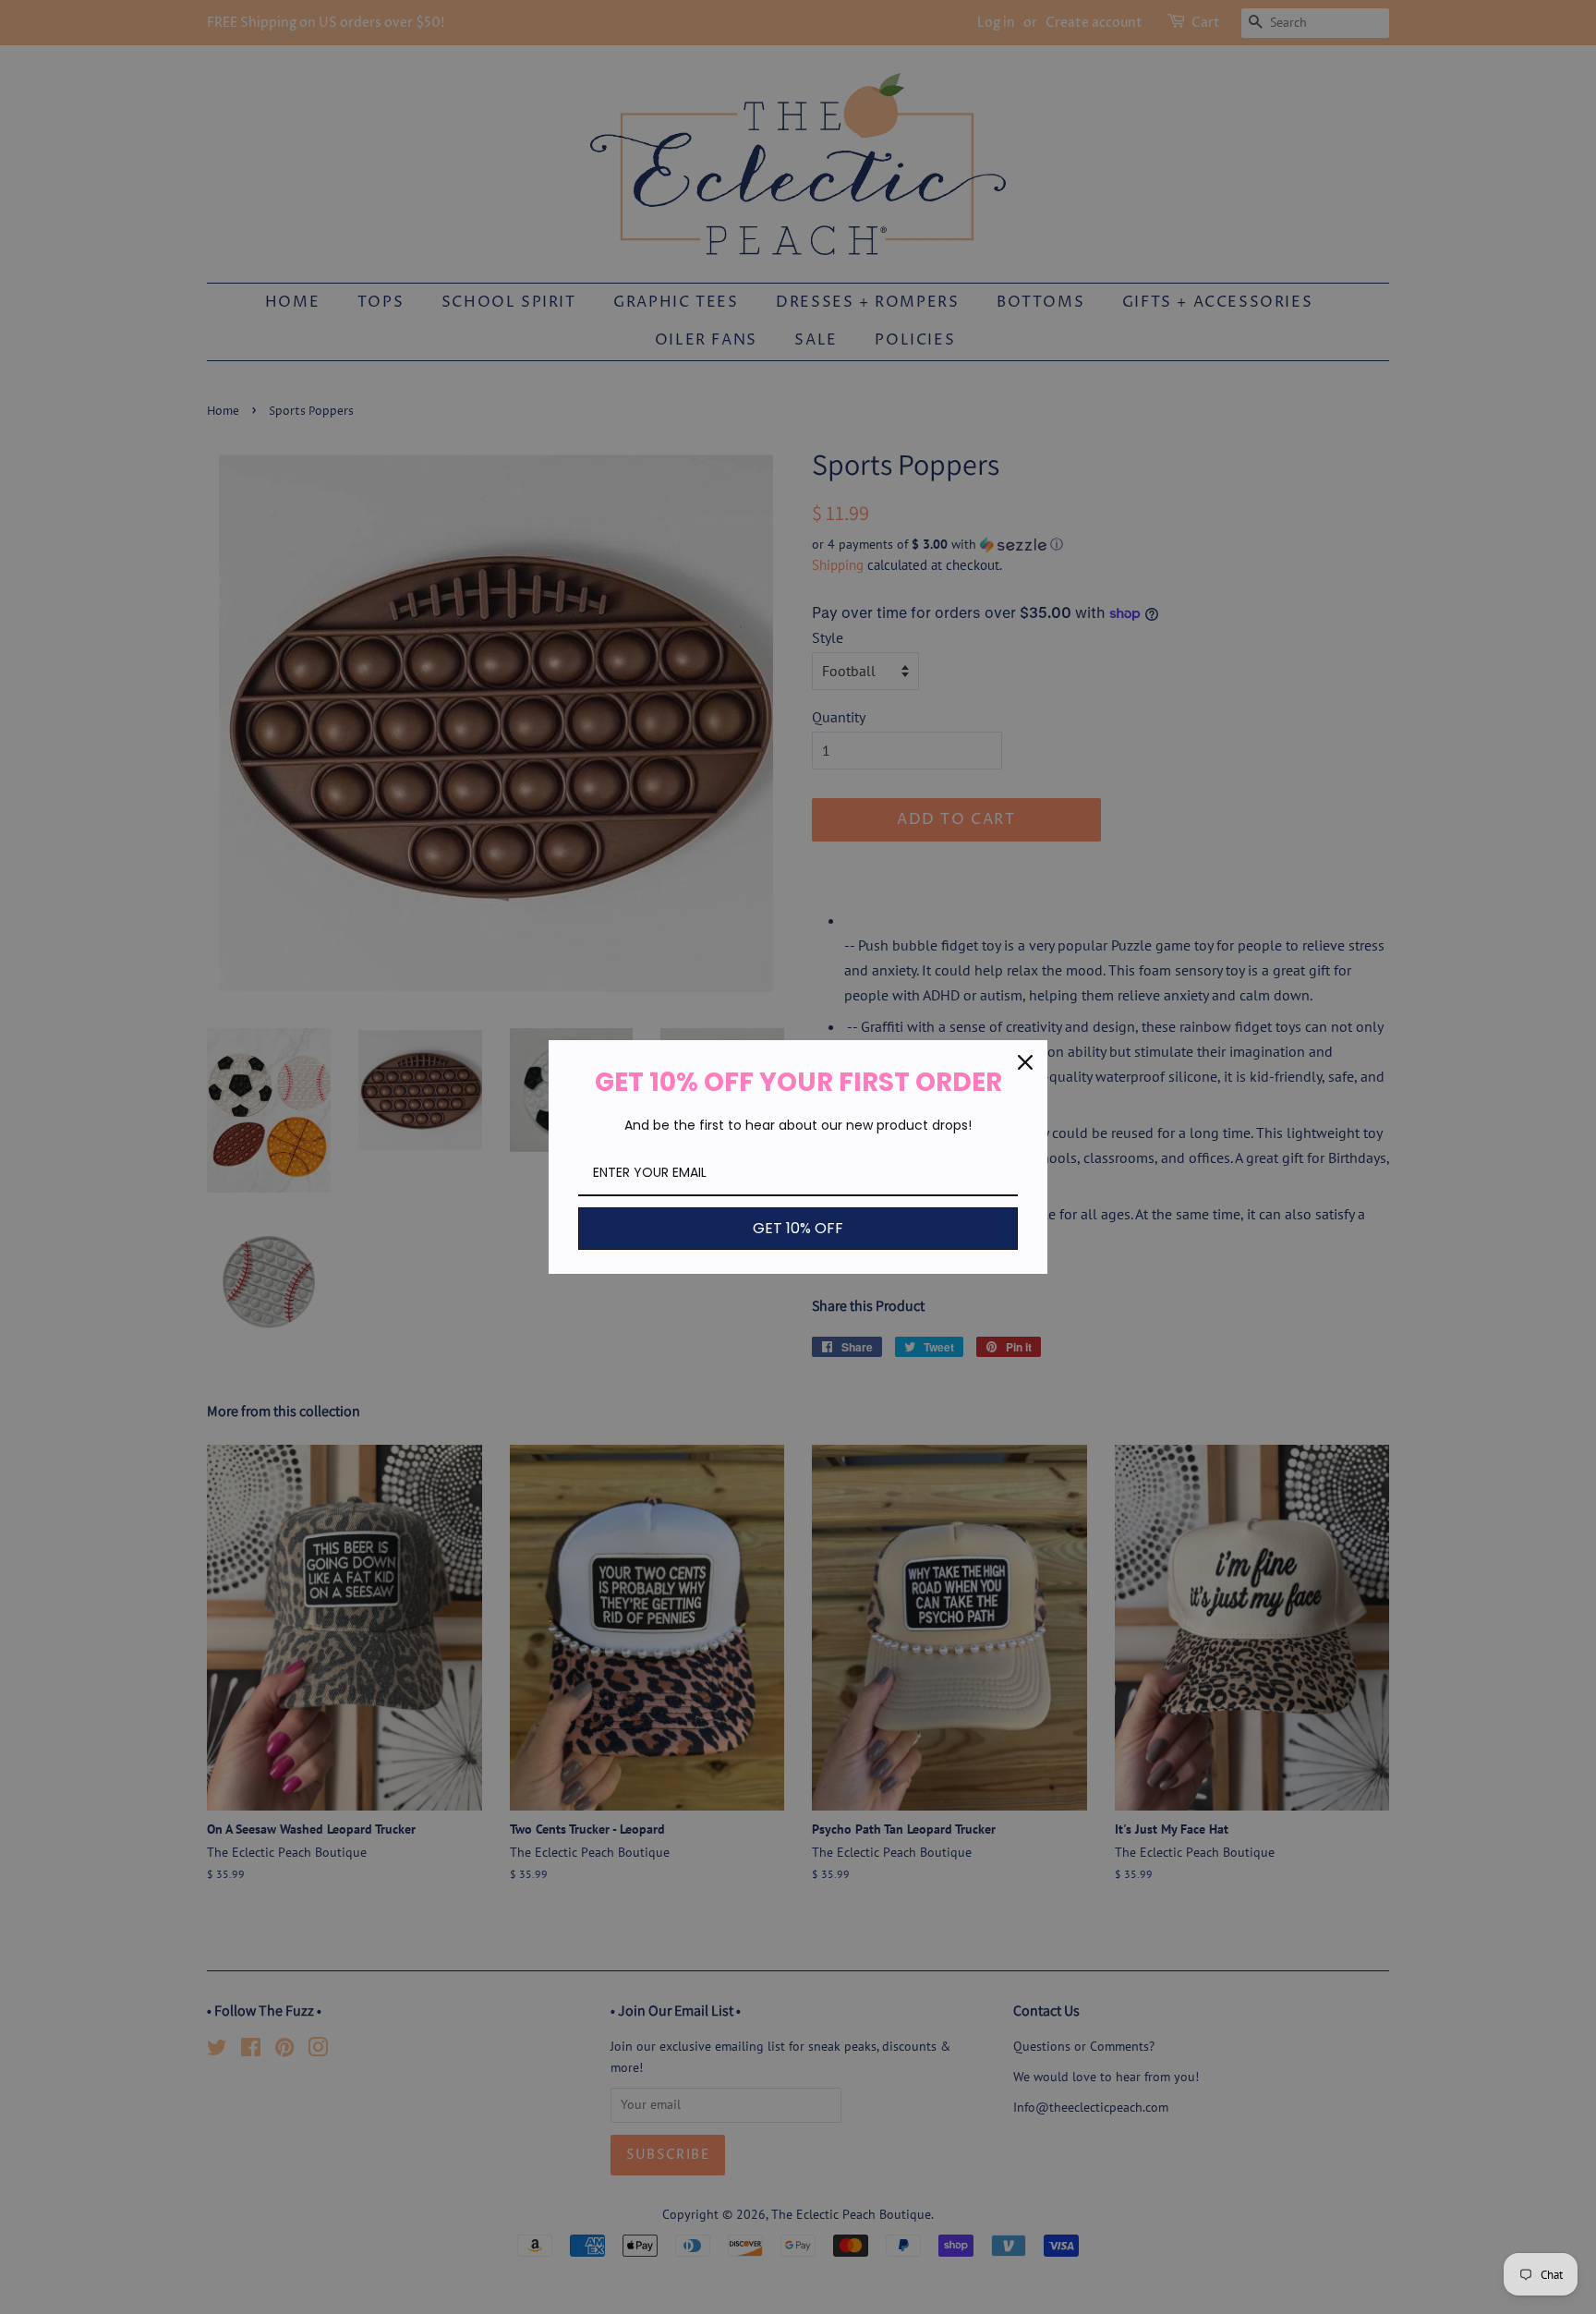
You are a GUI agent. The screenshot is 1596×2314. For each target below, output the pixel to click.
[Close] (1025, 1062)
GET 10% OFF (798, 1228)
